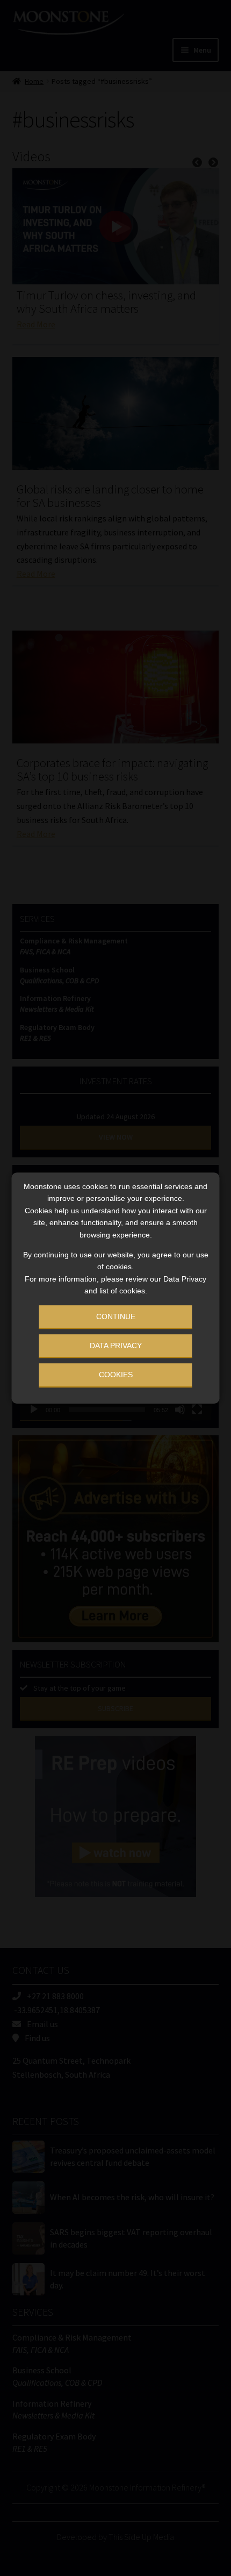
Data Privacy (116, 1346)
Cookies (116, 1375)
